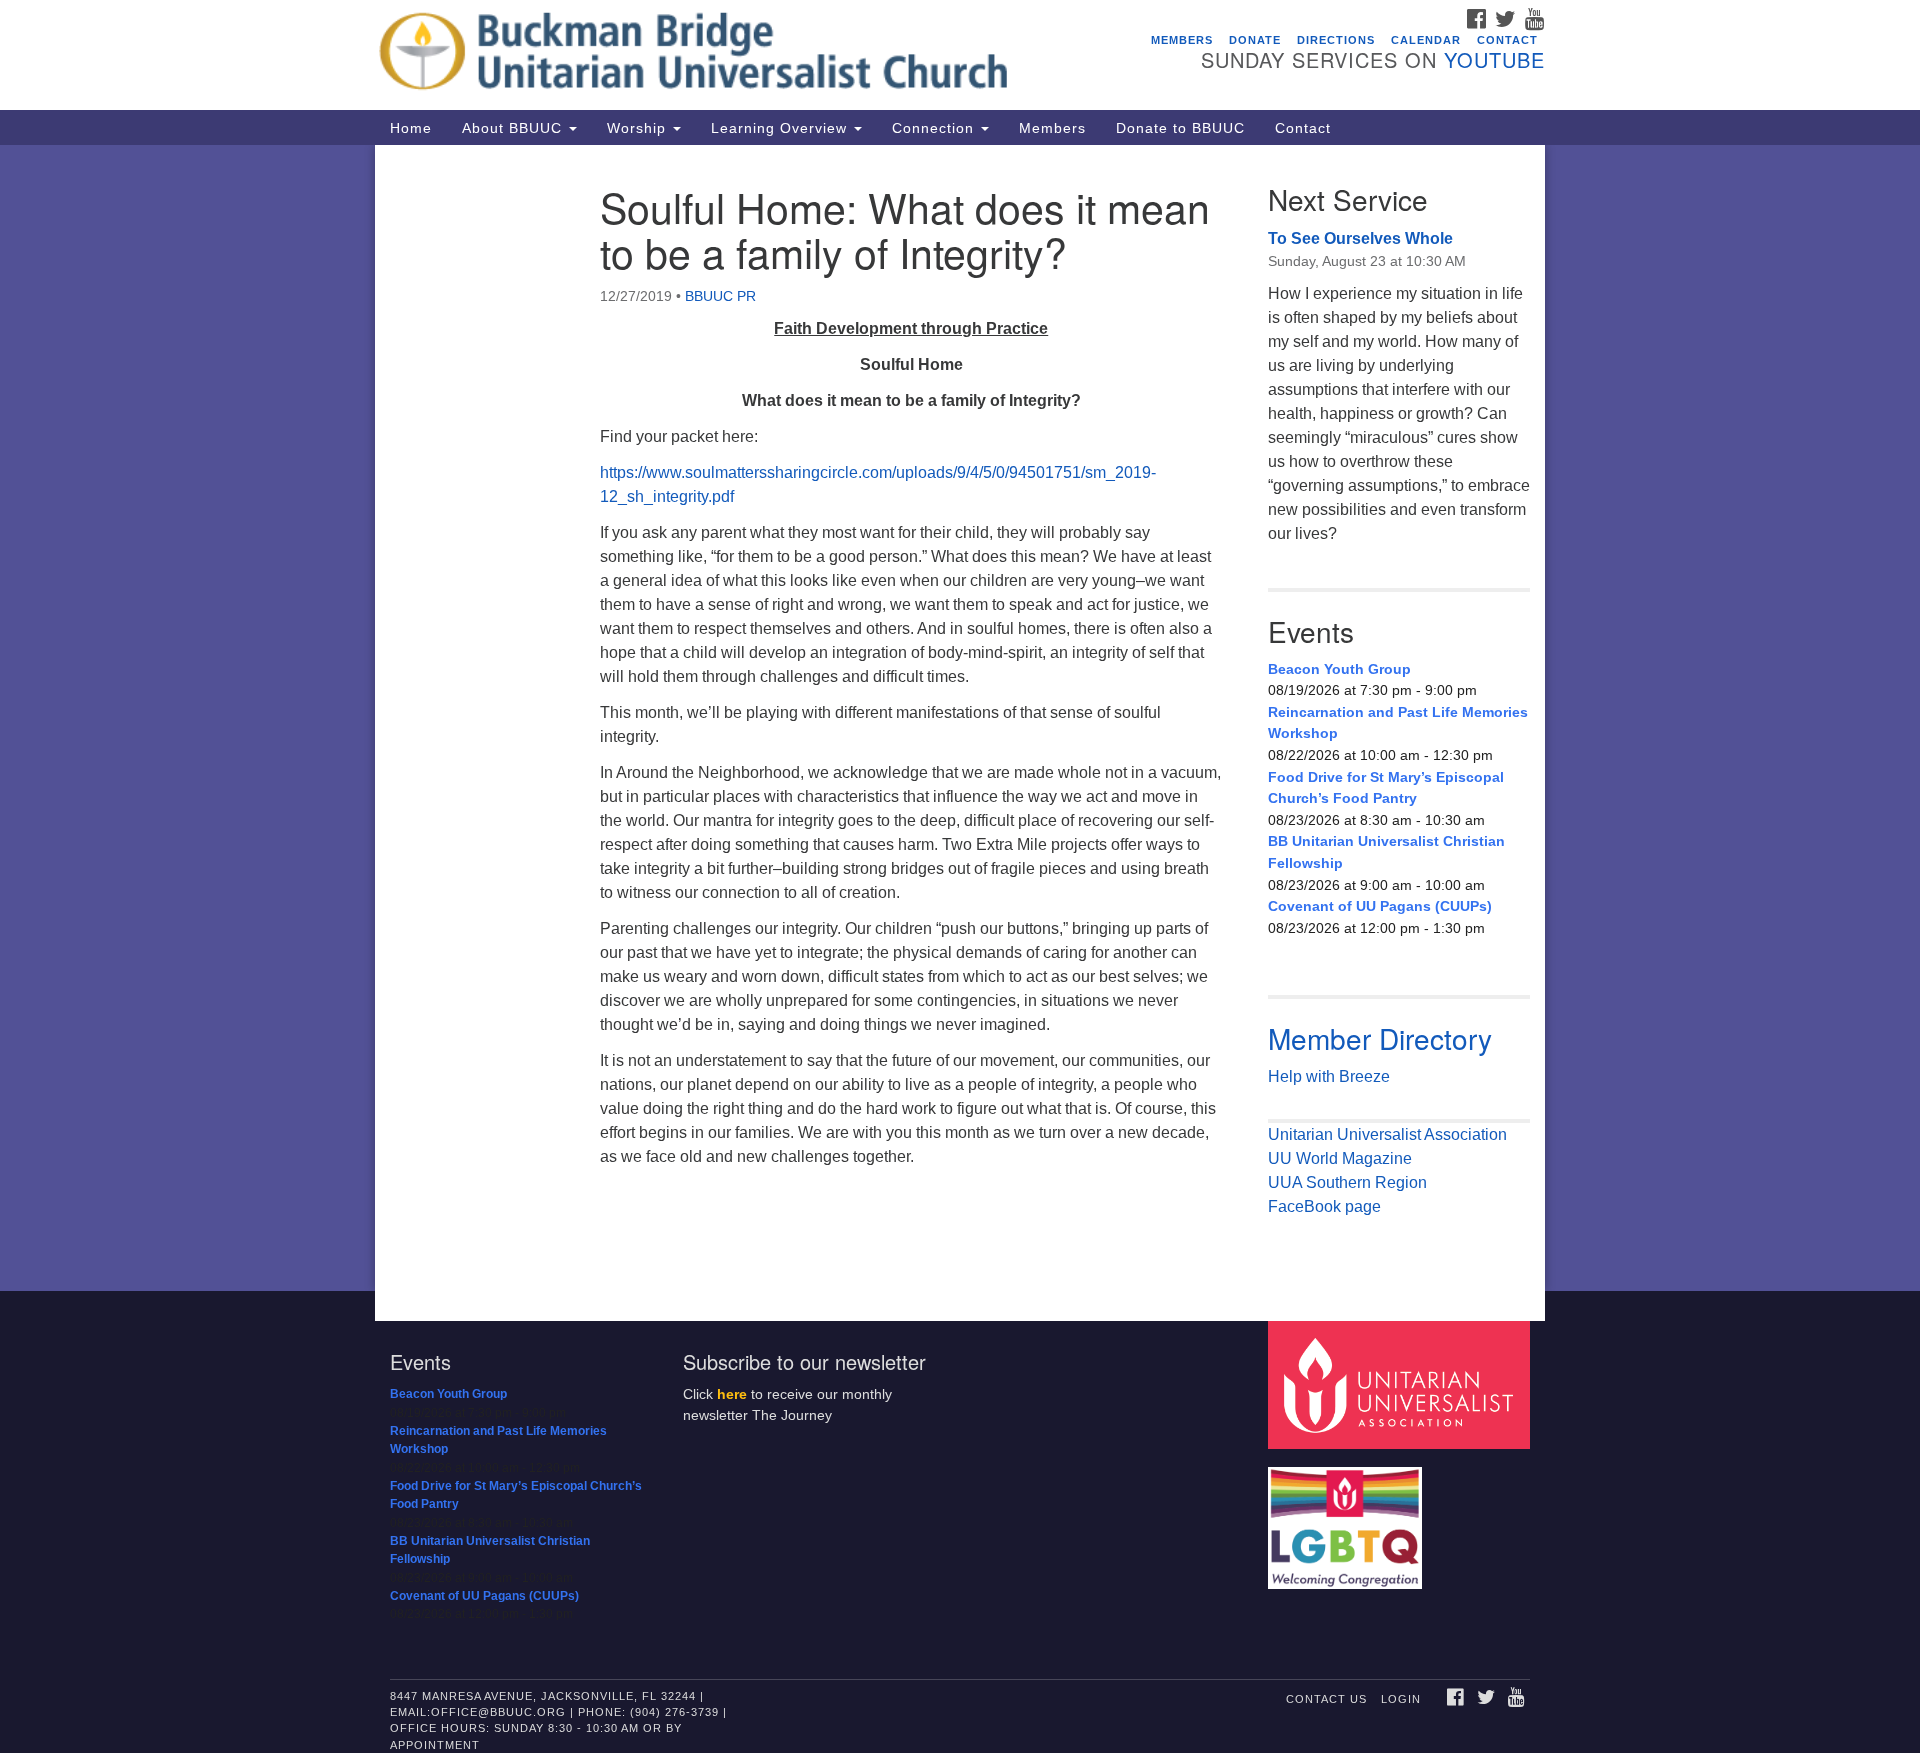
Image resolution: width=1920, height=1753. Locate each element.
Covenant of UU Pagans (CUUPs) (1380, 906)
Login (1401, 1699)
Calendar (1426, 40)
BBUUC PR (720, 296)
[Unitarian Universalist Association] (1402, 1384)
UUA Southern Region (1347, 1182)
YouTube (1494, 59)
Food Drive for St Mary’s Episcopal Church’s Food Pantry (1386, 788)
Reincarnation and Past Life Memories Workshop (1398, 723)
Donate (1255, 40)
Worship (639, 128)
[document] (960, 718)
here (732, 1394)
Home (411, 128)
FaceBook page (1324, 1206)
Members (1182, 40)
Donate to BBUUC (1180, 128)
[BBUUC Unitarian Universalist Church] (716, 55)
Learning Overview (781, 128)
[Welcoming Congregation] (1348, 1518)
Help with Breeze (1329, 1076)
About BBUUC (514, 128)
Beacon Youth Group (1339, 669)
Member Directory (1380, 1038)
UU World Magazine (1340, 1158)
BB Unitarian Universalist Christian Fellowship (1386, 852)
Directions (1336, 40)
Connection (935, 128)
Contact (1507, 40)
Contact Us (1326, 1699)
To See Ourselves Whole (1360, 238)
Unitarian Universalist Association (1387, 1134)
